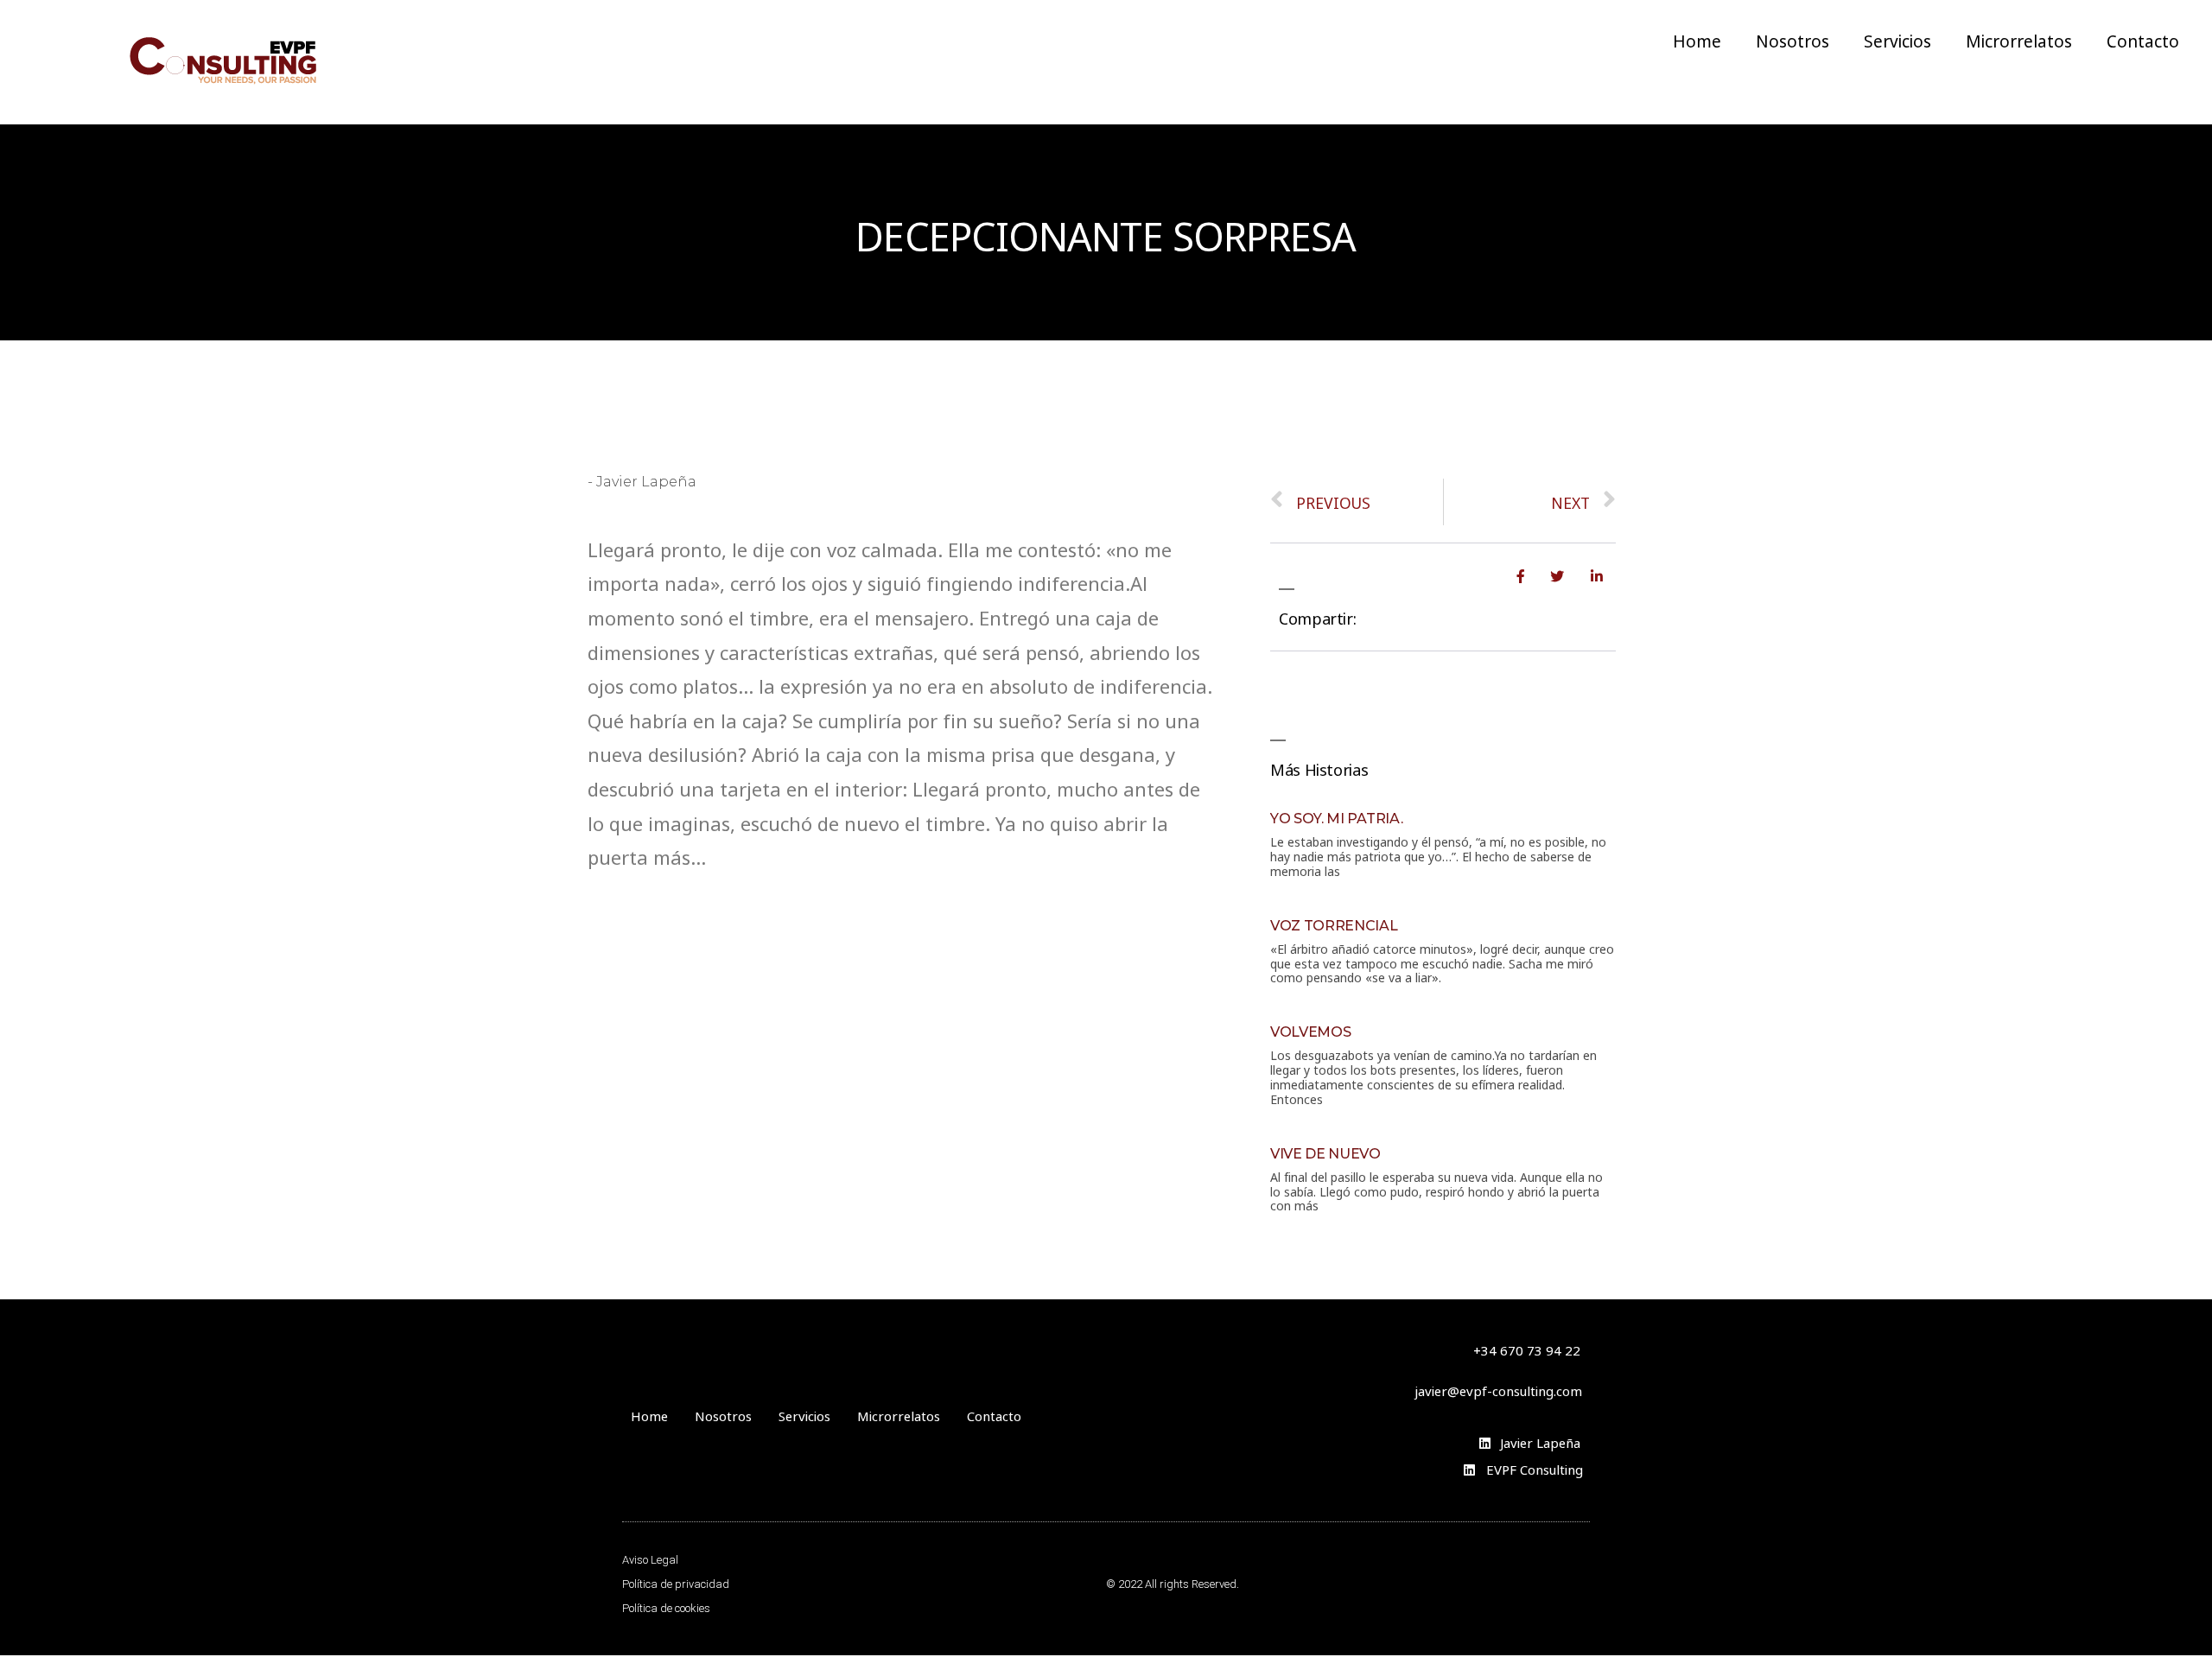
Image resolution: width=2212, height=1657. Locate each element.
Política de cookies (666, 1608)
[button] (1498, 1390)
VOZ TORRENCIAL (1334, 926)
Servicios (1897, 40)
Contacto (2142, 40)
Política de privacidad (676, 1584)
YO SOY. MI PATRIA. (1336, 819)
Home (1696, 40)
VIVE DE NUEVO (1325, 1154)
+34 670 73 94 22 (1527, 1349)
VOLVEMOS (1310, 1032)
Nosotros (1792, 40)
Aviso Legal (650, 1560)
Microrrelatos (2018, 40)
